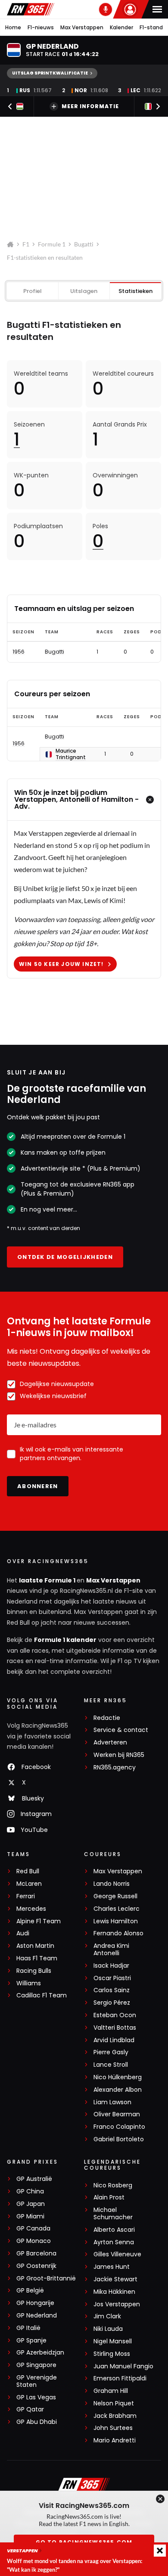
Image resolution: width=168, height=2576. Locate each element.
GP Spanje (31, 2341)
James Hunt (112, 2267)
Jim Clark (107, 2316)
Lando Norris (112, 1884)
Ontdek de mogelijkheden (65, 1257)
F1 (26, 244)
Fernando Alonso (118, 1933)
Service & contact (121, 1730)
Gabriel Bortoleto (119, 2139)
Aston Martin (35, 1946)
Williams (29, 1983)
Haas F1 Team (37, 1958)
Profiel (33, 291)
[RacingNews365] (31, 9)
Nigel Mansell (113, 2341)
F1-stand (151, 27)
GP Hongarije (35, 2303)
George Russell (115, 1896)
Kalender (121, 27)
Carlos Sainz (112, 1990)
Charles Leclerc (117, 1909)
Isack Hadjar (111, 1966)
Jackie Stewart (115, 2279)
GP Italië (28, 2328)
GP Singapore (36, 2365)
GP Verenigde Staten (37, 2381)
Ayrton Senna (114, 2242)
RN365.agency (115, 1768)
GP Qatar (30, 2409)
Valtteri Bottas (115, 2028)
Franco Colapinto (119, 2127)
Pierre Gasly (111, 2052)
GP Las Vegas (36, 2397)
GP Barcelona (36, 2254)
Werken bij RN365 (119, 1755)
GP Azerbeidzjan (40, 2353)
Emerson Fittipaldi (120, 2378)
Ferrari (26, 1896)
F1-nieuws (41, 27)
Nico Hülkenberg (118, 2077)
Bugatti (84, 244)
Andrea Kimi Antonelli (111, 1950)
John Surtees (113, 2428)
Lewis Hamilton (116, 1921)
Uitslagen (84, 291)
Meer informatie (90, 106)
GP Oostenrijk (36, 2266)
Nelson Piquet (114, 2403)
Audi (23, 1933)
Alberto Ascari (114, 2230)
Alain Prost (109, 2198)
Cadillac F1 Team (42, 1995)
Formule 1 (52, 244)
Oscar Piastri (112, 1978)
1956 (19, 652)
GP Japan (31, 2204)
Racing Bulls (34, 1971)
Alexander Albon (118, 2090)
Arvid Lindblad (114, 2040)
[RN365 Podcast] (106, 9)
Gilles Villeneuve (117, 2254)
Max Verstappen (82, 27)
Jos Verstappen (117, 2304)
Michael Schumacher (113, 2214)
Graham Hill (111, 2391)
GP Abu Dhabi (37, 2422)
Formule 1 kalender (65, 1640)
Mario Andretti (115, 2441)
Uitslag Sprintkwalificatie (50, 73)
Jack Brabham (115, 2416)
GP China (30, 2191)
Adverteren (110, 1743)
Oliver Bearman (117, 2114)
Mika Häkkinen (114, 2292)
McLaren (29, 1884)
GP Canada (33, 2229)
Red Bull (28, 1871)
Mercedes (31, 1909)
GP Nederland (37, 2316)
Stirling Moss (112, 2354)
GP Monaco (34, 2241)
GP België (30, 2291)
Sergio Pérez (112, 2003)
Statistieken (135, 291)
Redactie (107, 1718)
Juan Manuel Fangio (123, 2366)
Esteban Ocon (115, 2015)
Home (13, 27)
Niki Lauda (108, 2329)
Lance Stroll (111, 2065)
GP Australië (34, 2179)
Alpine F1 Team (39, 1921)
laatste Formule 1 (48, 1580)
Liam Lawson (112, 2102)
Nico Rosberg (113, 2185)
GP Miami (30, 2216)
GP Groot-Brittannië (46, 2279)
